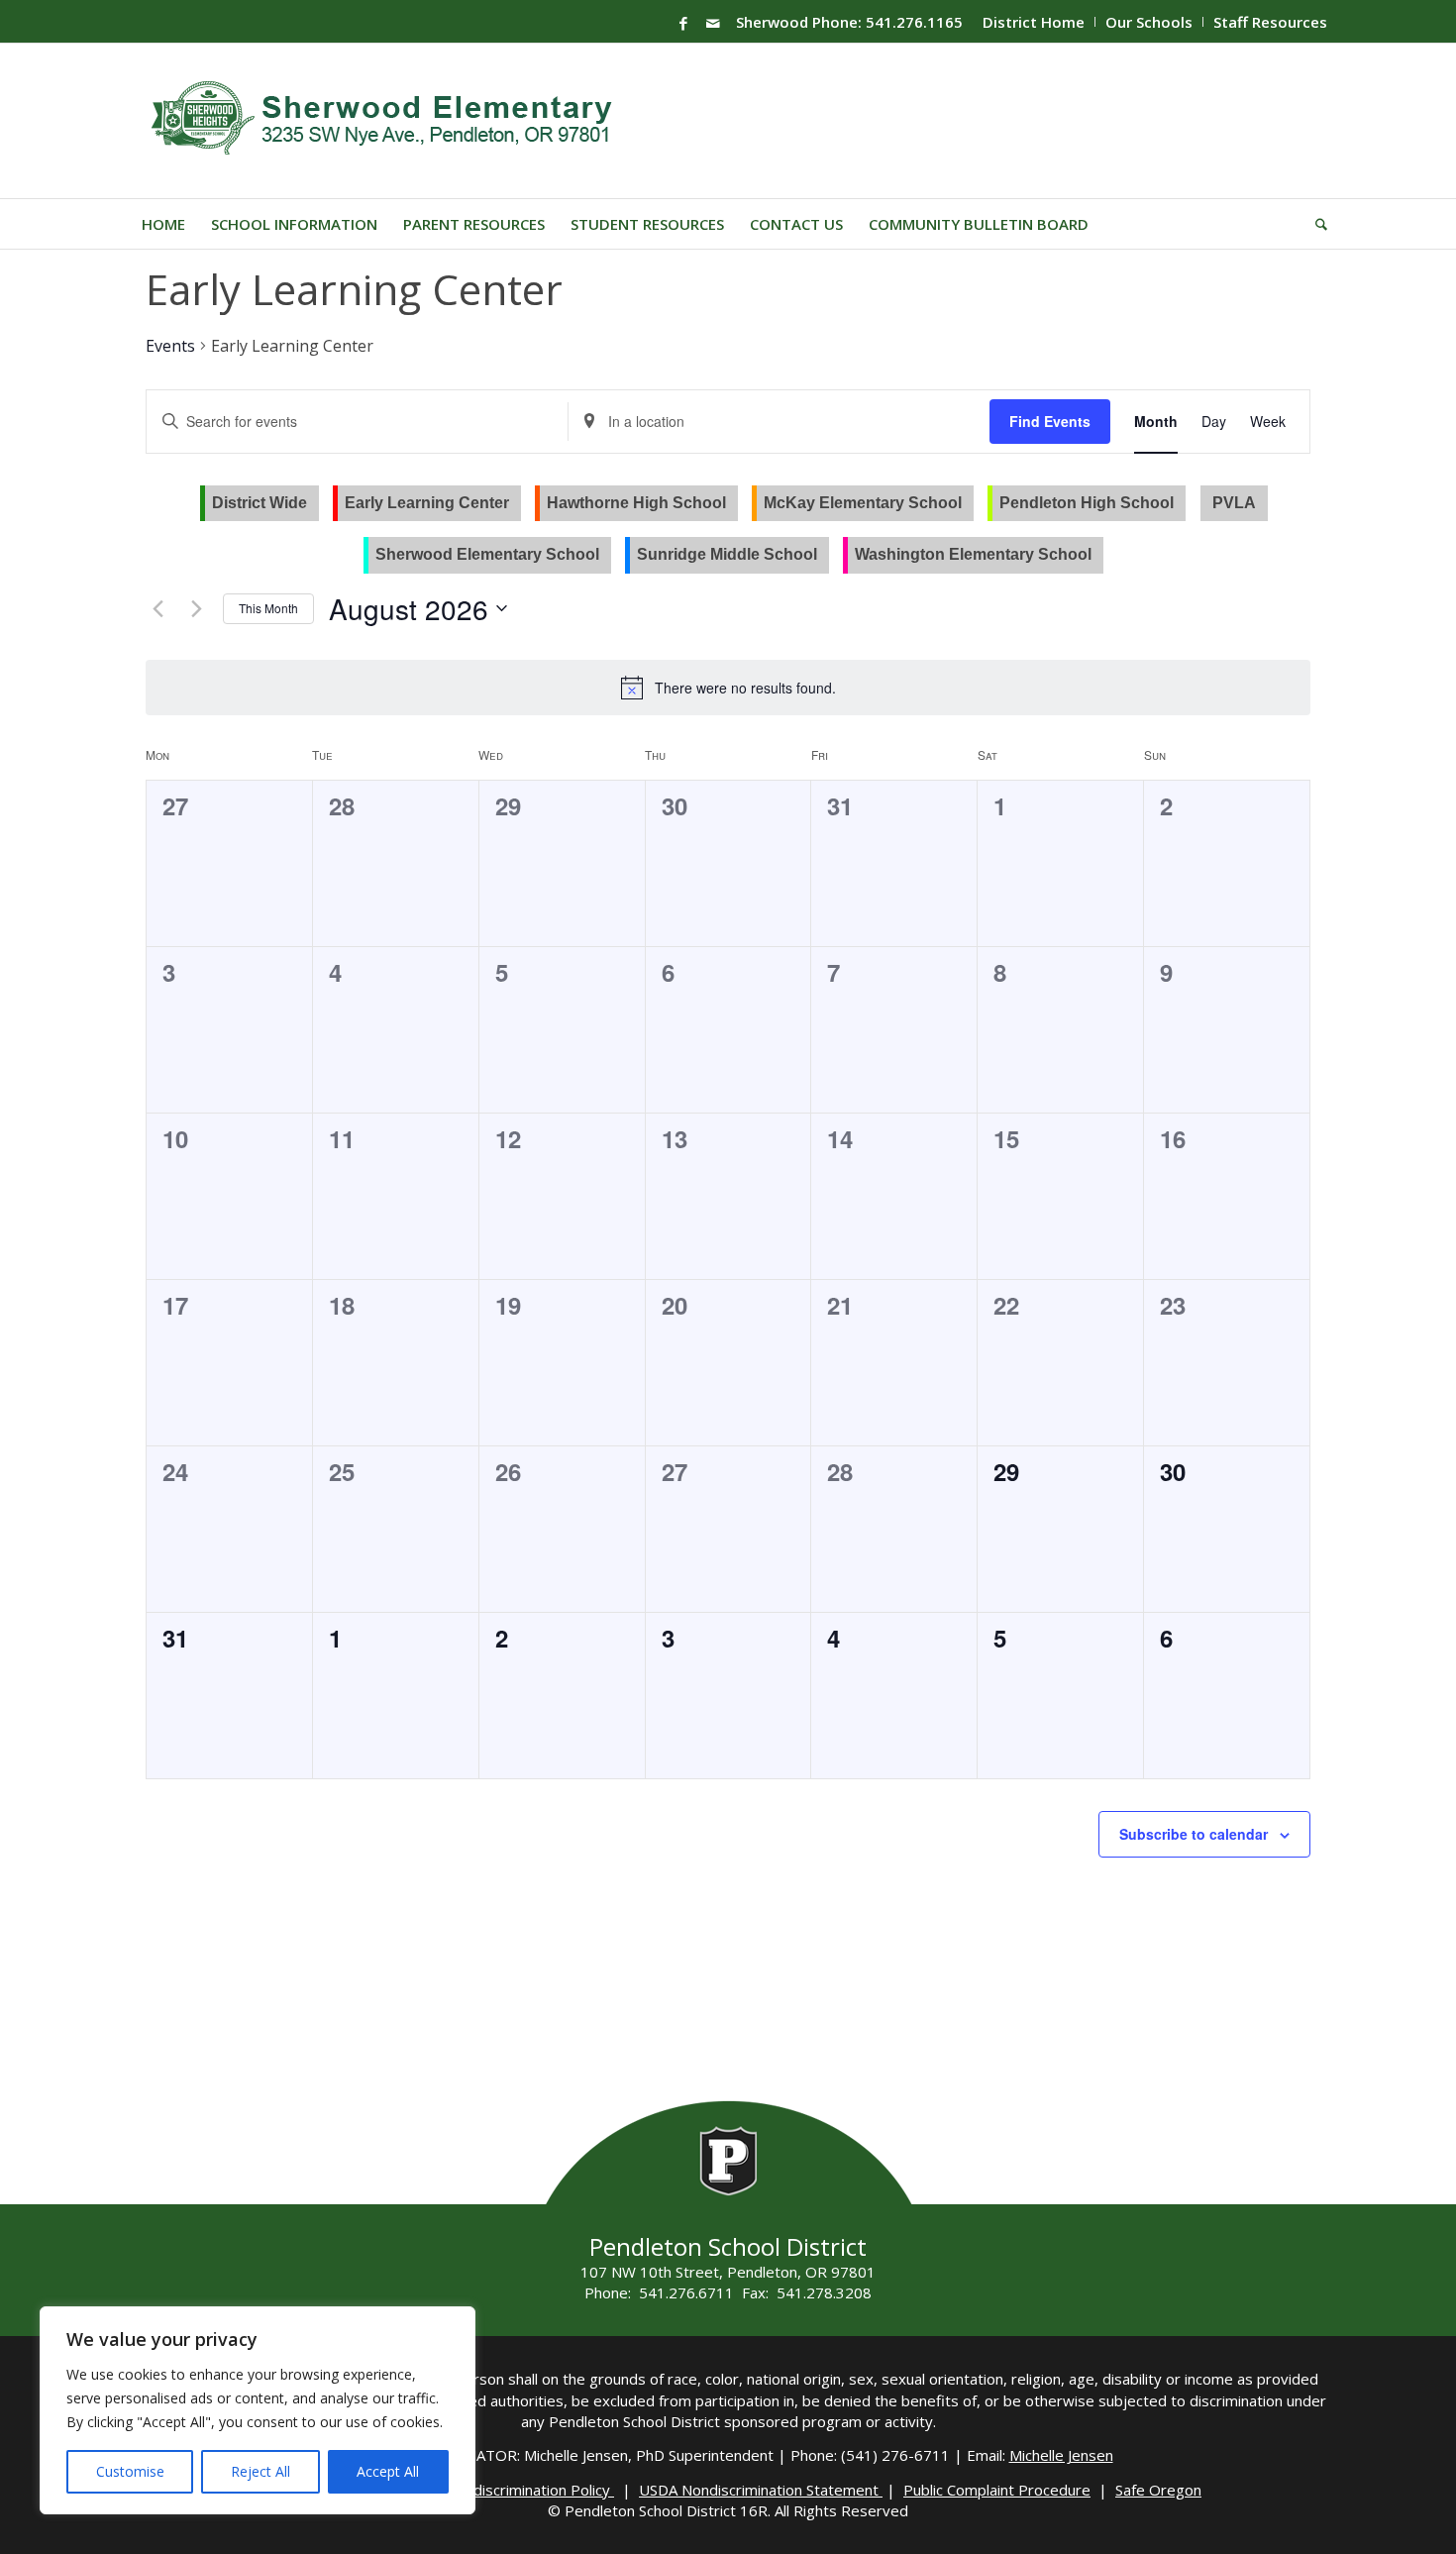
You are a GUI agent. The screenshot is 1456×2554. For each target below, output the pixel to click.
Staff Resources (1270, 22)
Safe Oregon (1158, 2490)
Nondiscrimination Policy (530, 2490)
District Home (1034, 22)
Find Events (1050, 421)
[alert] (745, 688)
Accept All (388, 2471)
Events (170, 346)
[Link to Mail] (713, 23)
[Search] (1315, 224)
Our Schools (1149, 22)
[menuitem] (1034, 22)
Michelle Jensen (1061, 2455)
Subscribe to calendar (1194, 1834)
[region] (258, 2410)
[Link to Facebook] (683, 23)
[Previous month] (157, 608)
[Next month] (196, 608)
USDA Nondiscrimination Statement (761, 2490)
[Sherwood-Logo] (389, 121)
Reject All (260, 2471)
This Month (268, 608)
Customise (130, 2471)
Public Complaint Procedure (997, 2490)
